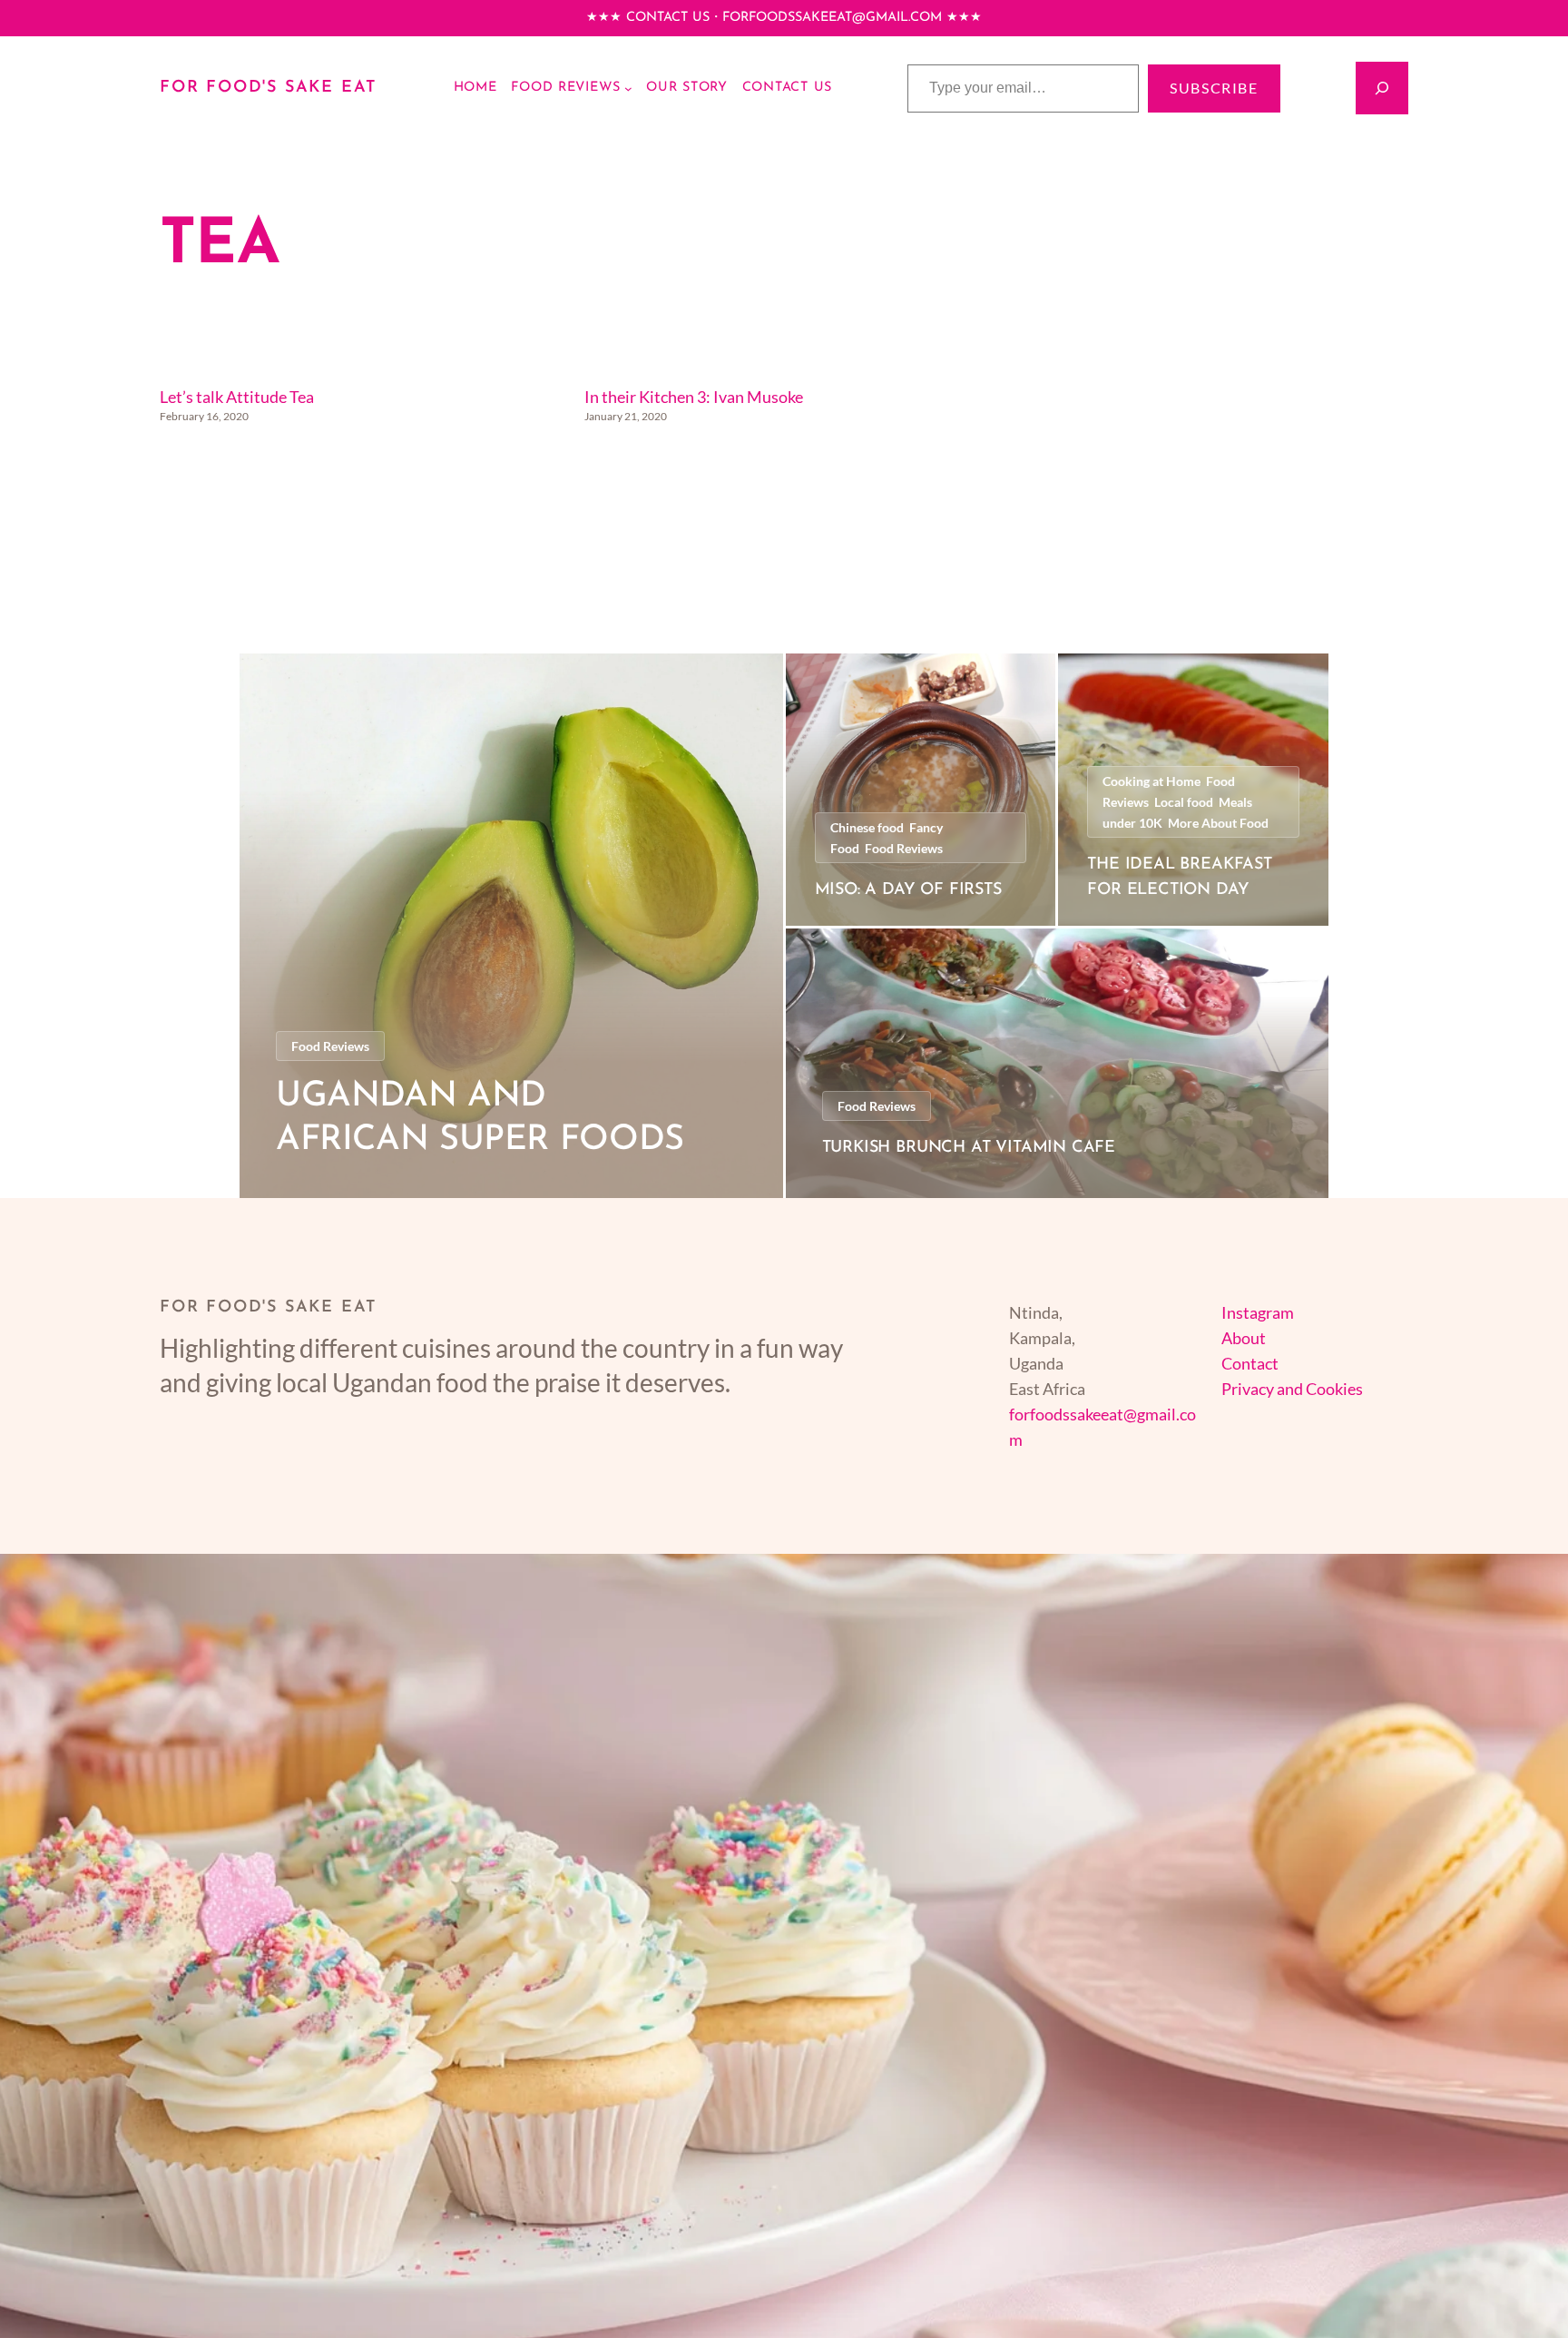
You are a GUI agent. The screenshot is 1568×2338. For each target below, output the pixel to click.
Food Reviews (330, 1046)
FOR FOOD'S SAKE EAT (269, 88)
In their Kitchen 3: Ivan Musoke (694, 397)
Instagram (1258, 1312)
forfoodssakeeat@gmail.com (832, 18)
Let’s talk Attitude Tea (237, 397)
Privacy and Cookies (1292, 1389)
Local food (1184, 802)
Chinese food (867, 827)
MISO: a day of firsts (908, 890)
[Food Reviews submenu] (628, 88)
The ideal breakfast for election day (1180, 878)
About (1244, 1338)
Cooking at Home (1151, 781)
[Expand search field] (1382, 88)
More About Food (1218, 823)
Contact (1250, 1363)
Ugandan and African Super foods (480, 1119)
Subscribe (1214, 88)
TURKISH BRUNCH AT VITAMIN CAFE (969, 1148)
